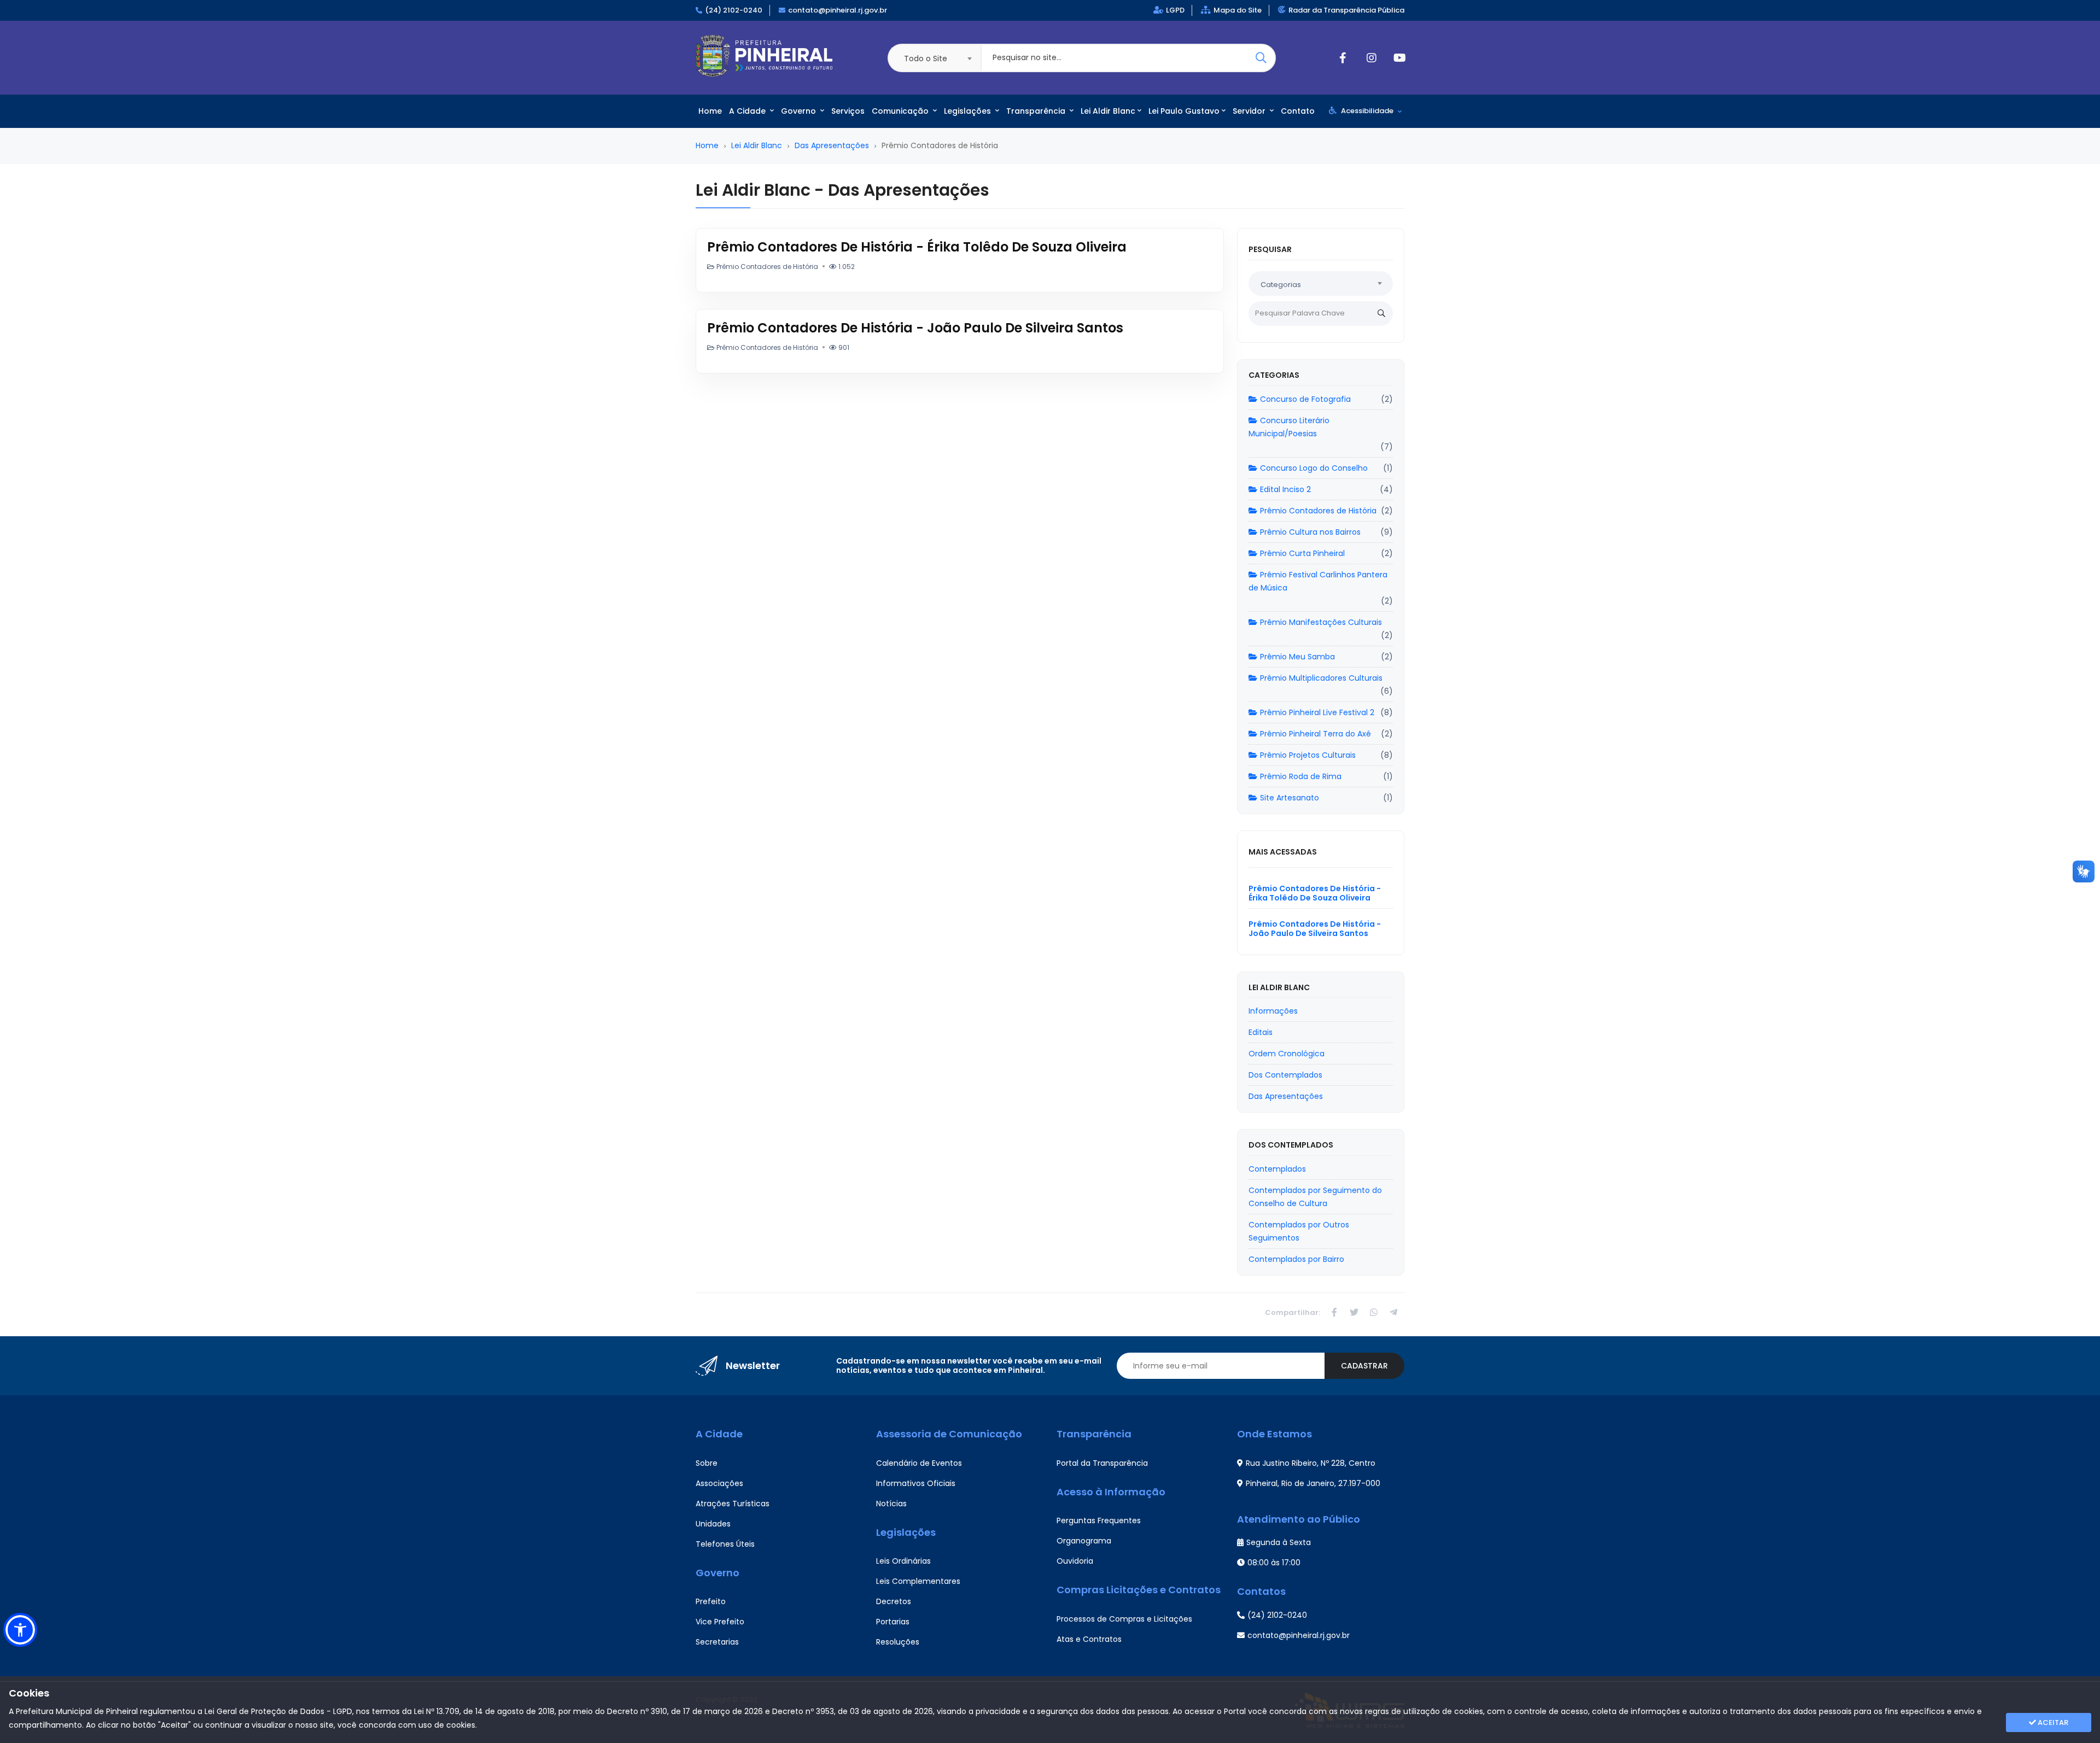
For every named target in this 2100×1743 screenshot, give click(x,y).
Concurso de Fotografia (1305, 399)
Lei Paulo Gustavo (1184, 111)
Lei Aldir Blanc (1108, 111)
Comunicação (901, 111)
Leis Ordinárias (903, 1561)
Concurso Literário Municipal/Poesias (1289, 427)
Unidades (713, 1524)
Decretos (894, 1601)
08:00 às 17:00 (1274, 1563)
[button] (20, 1630)
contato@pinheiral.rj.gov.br (838, 10)
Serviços (848, 111)
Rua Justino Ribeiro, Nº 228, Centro (1311, 1463)
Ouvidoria (1075, 1561)
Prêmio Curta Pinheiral (1302, 553)
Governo (800, 111)
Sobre (707, 1463)
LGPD (1175, 10)
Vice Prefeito (720, 1622)
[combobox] (934, 58)
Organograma (1084, 1541)
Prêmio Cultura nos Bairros (1310, 532)
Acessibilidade (1367, 111)
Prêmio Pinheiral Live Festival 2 (1317, 712)
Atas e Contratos (1089, 1639)
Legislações (969, 111)
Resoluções (898, 1642)
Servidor (1250, 111)
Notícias (891, 1504)
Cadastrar (1364, 1366)
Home (710, 111)
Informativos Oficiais (916, 1483)
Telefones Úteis (725, 1544)
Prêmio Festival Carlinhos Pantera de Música (1318, 581)
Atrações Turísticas (733, 1504)
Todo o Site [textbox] (926, 59)
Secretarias (717, 1642)
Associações (719, 1483)
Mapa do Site (1238, 10)
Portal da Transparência (1102, 1463)
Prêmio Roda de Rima (1301, 776)
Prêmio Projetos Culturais (1308, 755)
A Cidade (748, 111)
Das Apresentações (832, 145)
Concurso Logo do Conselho (1314, 468)
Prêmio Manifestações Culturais (1321, 622)
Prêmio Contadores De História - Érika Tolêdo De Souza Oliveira (917, 247)
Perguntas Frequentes (1099, 1520)
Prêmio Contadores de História (1318, 511)
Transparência (1037, 111)
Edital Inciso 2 (1285, 489)
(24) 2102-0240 (734, 10)
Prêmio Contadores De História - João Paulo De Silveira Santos (915, 328)
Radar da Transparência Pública (1346, 10)
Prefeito (711, 1601)
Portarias (893, 1622)
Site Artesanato (1290, 798)
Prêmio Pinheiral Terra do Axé (1316, 734)
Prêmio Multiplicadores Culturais (1321, 678)
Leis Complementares (918, 1581)
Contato (1298, 111)
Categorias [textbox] (1281, 285)
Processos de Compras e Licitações (1124, 1619)
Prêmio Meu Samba (1297, 657)
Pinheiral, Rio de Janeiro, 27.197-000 (1313, 1483)
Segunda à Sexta (1279, 1542)
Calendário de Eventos (919, 1463)
